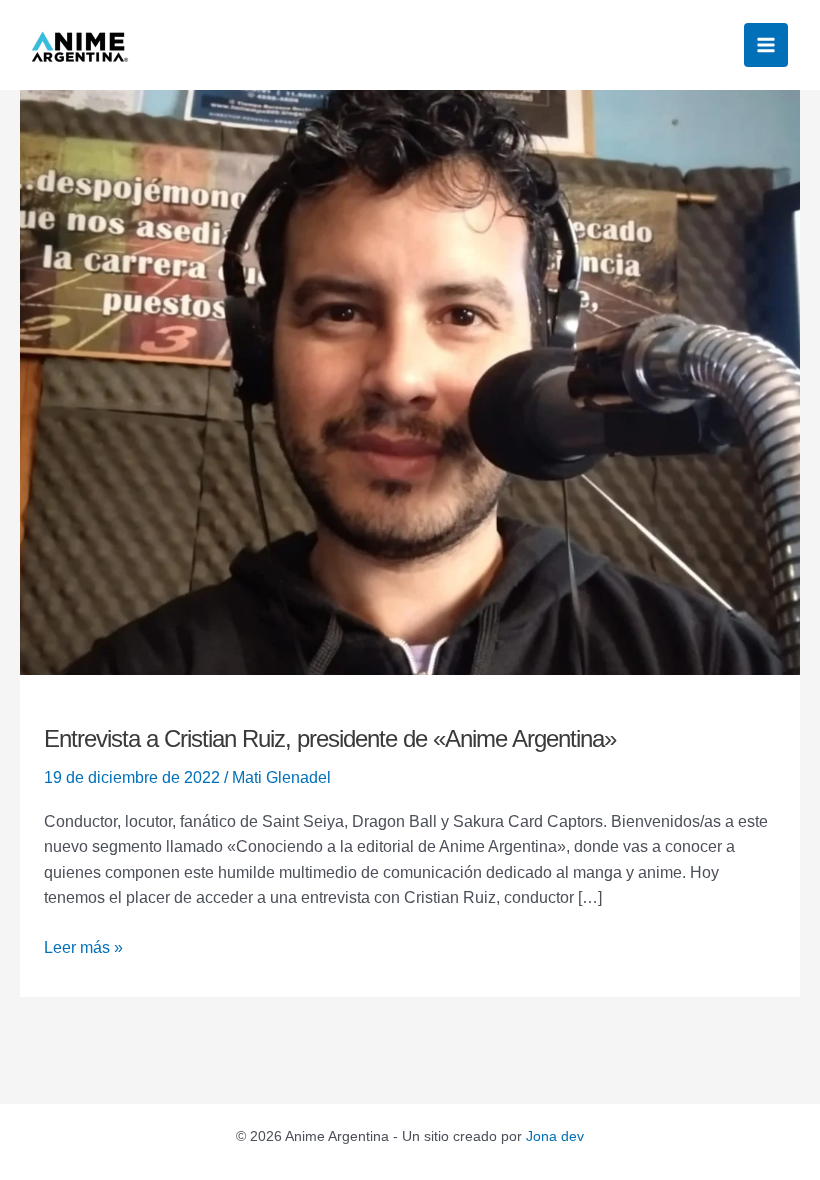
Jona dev (555, 1136)
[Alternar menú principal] (766, 45)
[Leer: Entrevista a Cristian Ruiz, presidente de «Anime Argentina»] (410, 381)
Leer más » (83, 945)
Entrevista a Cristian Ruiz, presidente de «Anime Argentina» (330, 738)
